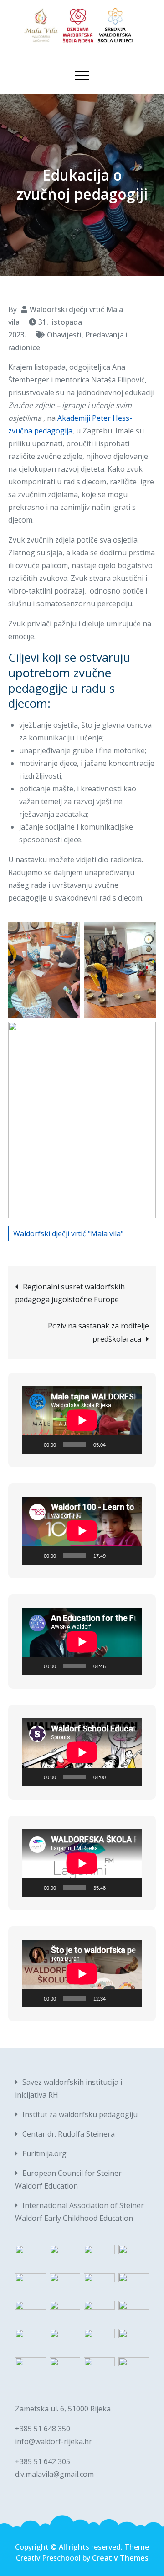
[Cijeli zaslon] (130, 1444)
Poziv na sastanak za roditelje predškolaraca (98, 1332)
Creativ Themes (120, 2558)
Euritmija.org (44, 2153)
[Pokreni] (34, 1444)
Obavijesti (64, 335)
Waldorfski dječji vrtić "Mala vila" (68, 1233)
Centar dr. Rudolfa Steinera (69, 2134)
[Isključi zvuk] (116, 1444)
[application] (82, 1420)
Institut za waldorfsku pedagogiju (80, 2114)
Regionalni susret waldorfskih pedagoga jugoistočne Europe (70, 1293)
